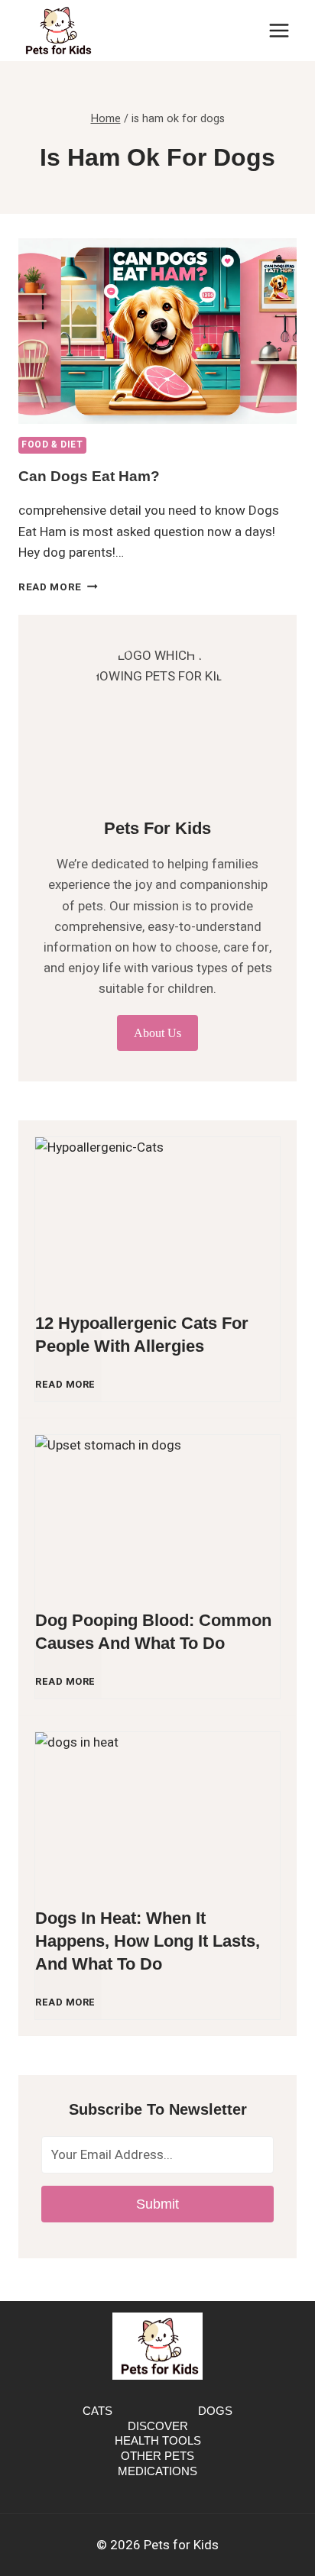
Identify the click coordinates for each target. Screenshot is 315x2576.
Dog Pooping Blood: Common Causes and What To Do (153, 1632)
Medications (157, 2471)
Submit (157, 2204)
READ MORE (68, 1391)
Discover (158, 2426)
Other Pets (157, 2456)
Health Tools (158, 2440)
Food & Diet (52, 445)
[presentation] (157, 331)
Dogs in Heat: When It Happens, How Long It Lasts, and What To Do (148, 1941)
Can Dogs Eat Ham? (89, 476)
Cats (97, 2411)
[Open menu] (279, 30)
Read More (58, 587)
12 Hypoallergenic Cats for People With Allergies (142, 1335)
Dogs (215, 2411)
